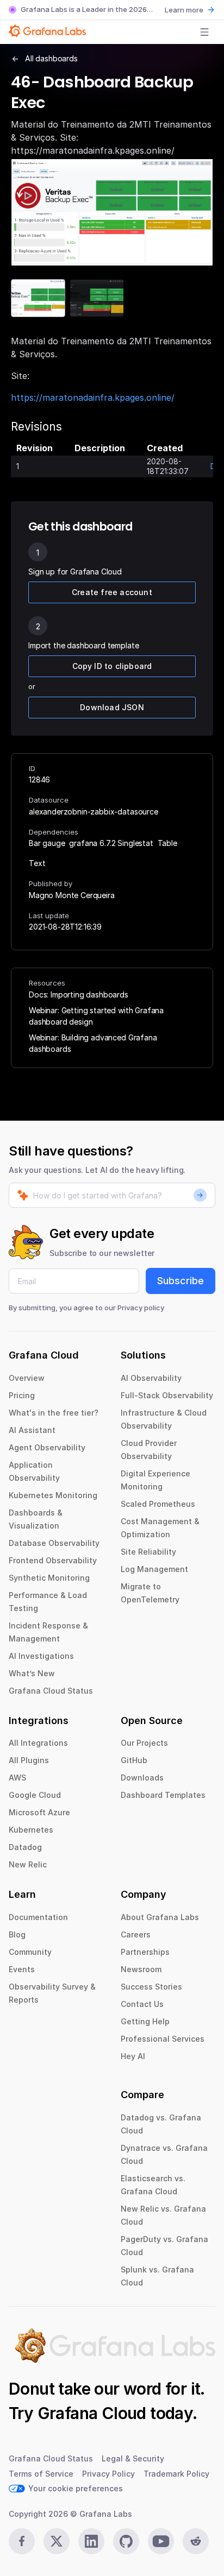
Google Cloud (35, 1795)
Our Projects (144, 1743)
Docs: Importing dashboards (79, 995)
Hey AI (133, 2056)
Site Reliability (148, 1552)
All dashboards (51, 58)
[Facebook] (22, 2541)
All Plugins (29, 1760)
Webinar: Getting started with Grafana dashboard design (96, 1016)
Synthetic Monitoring (49, 1578)
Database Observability (54, 1543)
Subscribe (181, 1281)
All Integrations (38, 1743)
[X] (57, 2541)
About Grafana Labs (160, 1917)
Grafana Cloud (92, 2413)
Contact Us (142, 2004)
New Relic (28, 1864)
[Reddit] (196, 2541)
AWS (17, 1778)
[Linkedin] (91, 2541)
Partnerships (145, 1952)
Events (22, 1969)
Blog (17, 1934)
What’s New (32, 1673)
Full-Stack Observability (167, 1395)
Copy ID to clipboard (112, 666)
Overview (27, 1378)
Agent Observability (47, 1447)
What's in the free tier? (54, 1413)
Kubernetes (31, 1830)
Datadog (25, 1847)
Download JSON (112, 707)
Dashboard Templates (163, 1795)
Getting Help (145, 2021)
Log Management (154, 1569)
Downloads (142, 1778)
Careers (136, 1934)
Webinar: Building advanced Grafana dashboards (93, 1043)
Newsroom (141, 1969)
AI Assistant (32, 1430)
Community (30, 1952)
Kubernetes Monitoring (53, 1495)
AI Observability (151, 1378)
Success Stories (151, 1987)
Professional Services (163, 2039)
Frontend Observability (53, 1560)
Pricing (22, 1395)
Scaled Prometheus (158, 1504)
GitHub (134, 1760)
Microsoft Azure (39, 1812)
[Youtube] (161, 2541)
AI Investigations (41, 1656)
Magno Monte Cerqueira (72, 895)
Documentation (38, 1917)
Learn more (184, 10)
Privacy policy (141, 1308)
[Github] (126, 2541)
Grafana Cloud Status (51, 1691)
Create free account (112, 592)
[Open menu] (204, 32)
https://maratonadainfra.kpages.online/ (93, 397)
